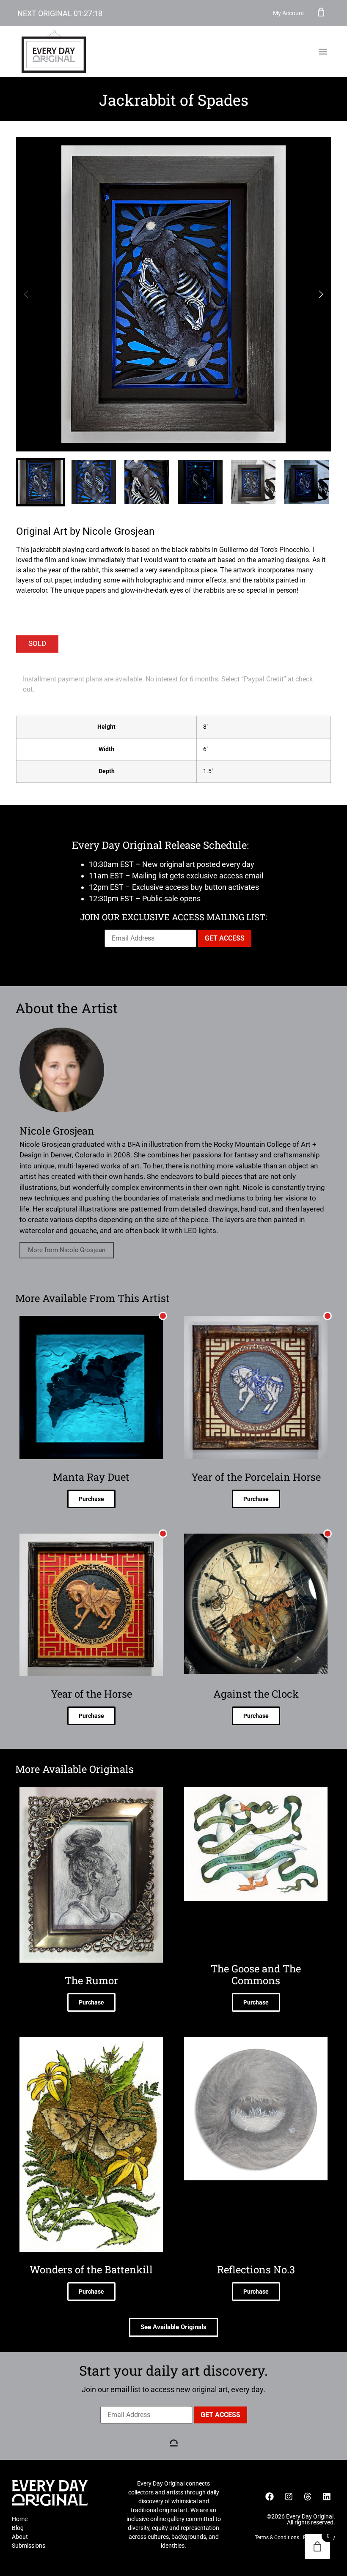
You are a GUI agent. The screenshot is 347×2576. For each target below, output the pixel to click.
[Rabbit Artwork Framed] (173, 294)
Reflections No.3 (256, 2270)
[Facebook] (270, 2497)
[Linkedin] (327, 2497)
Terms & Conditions (277, 2538)
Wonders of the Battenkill (91, 2270)
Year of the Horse (91, 1694)
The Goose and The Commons (256, 1974)
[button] (323, 52)
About (20, 2537)
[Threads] (308, 2497)
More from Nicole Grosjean (67, 1250)
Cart (321, 12)
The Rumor (91, 1980)
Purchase (91, 1499)
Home (20, 2519)
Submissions (29, 2546)
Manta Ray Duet (91, 1477)
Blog (18, 2528)
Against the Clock (256, 1694)
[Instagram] (289, 2497)
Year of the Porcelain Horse (256, 1477)
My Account (289, 13)
